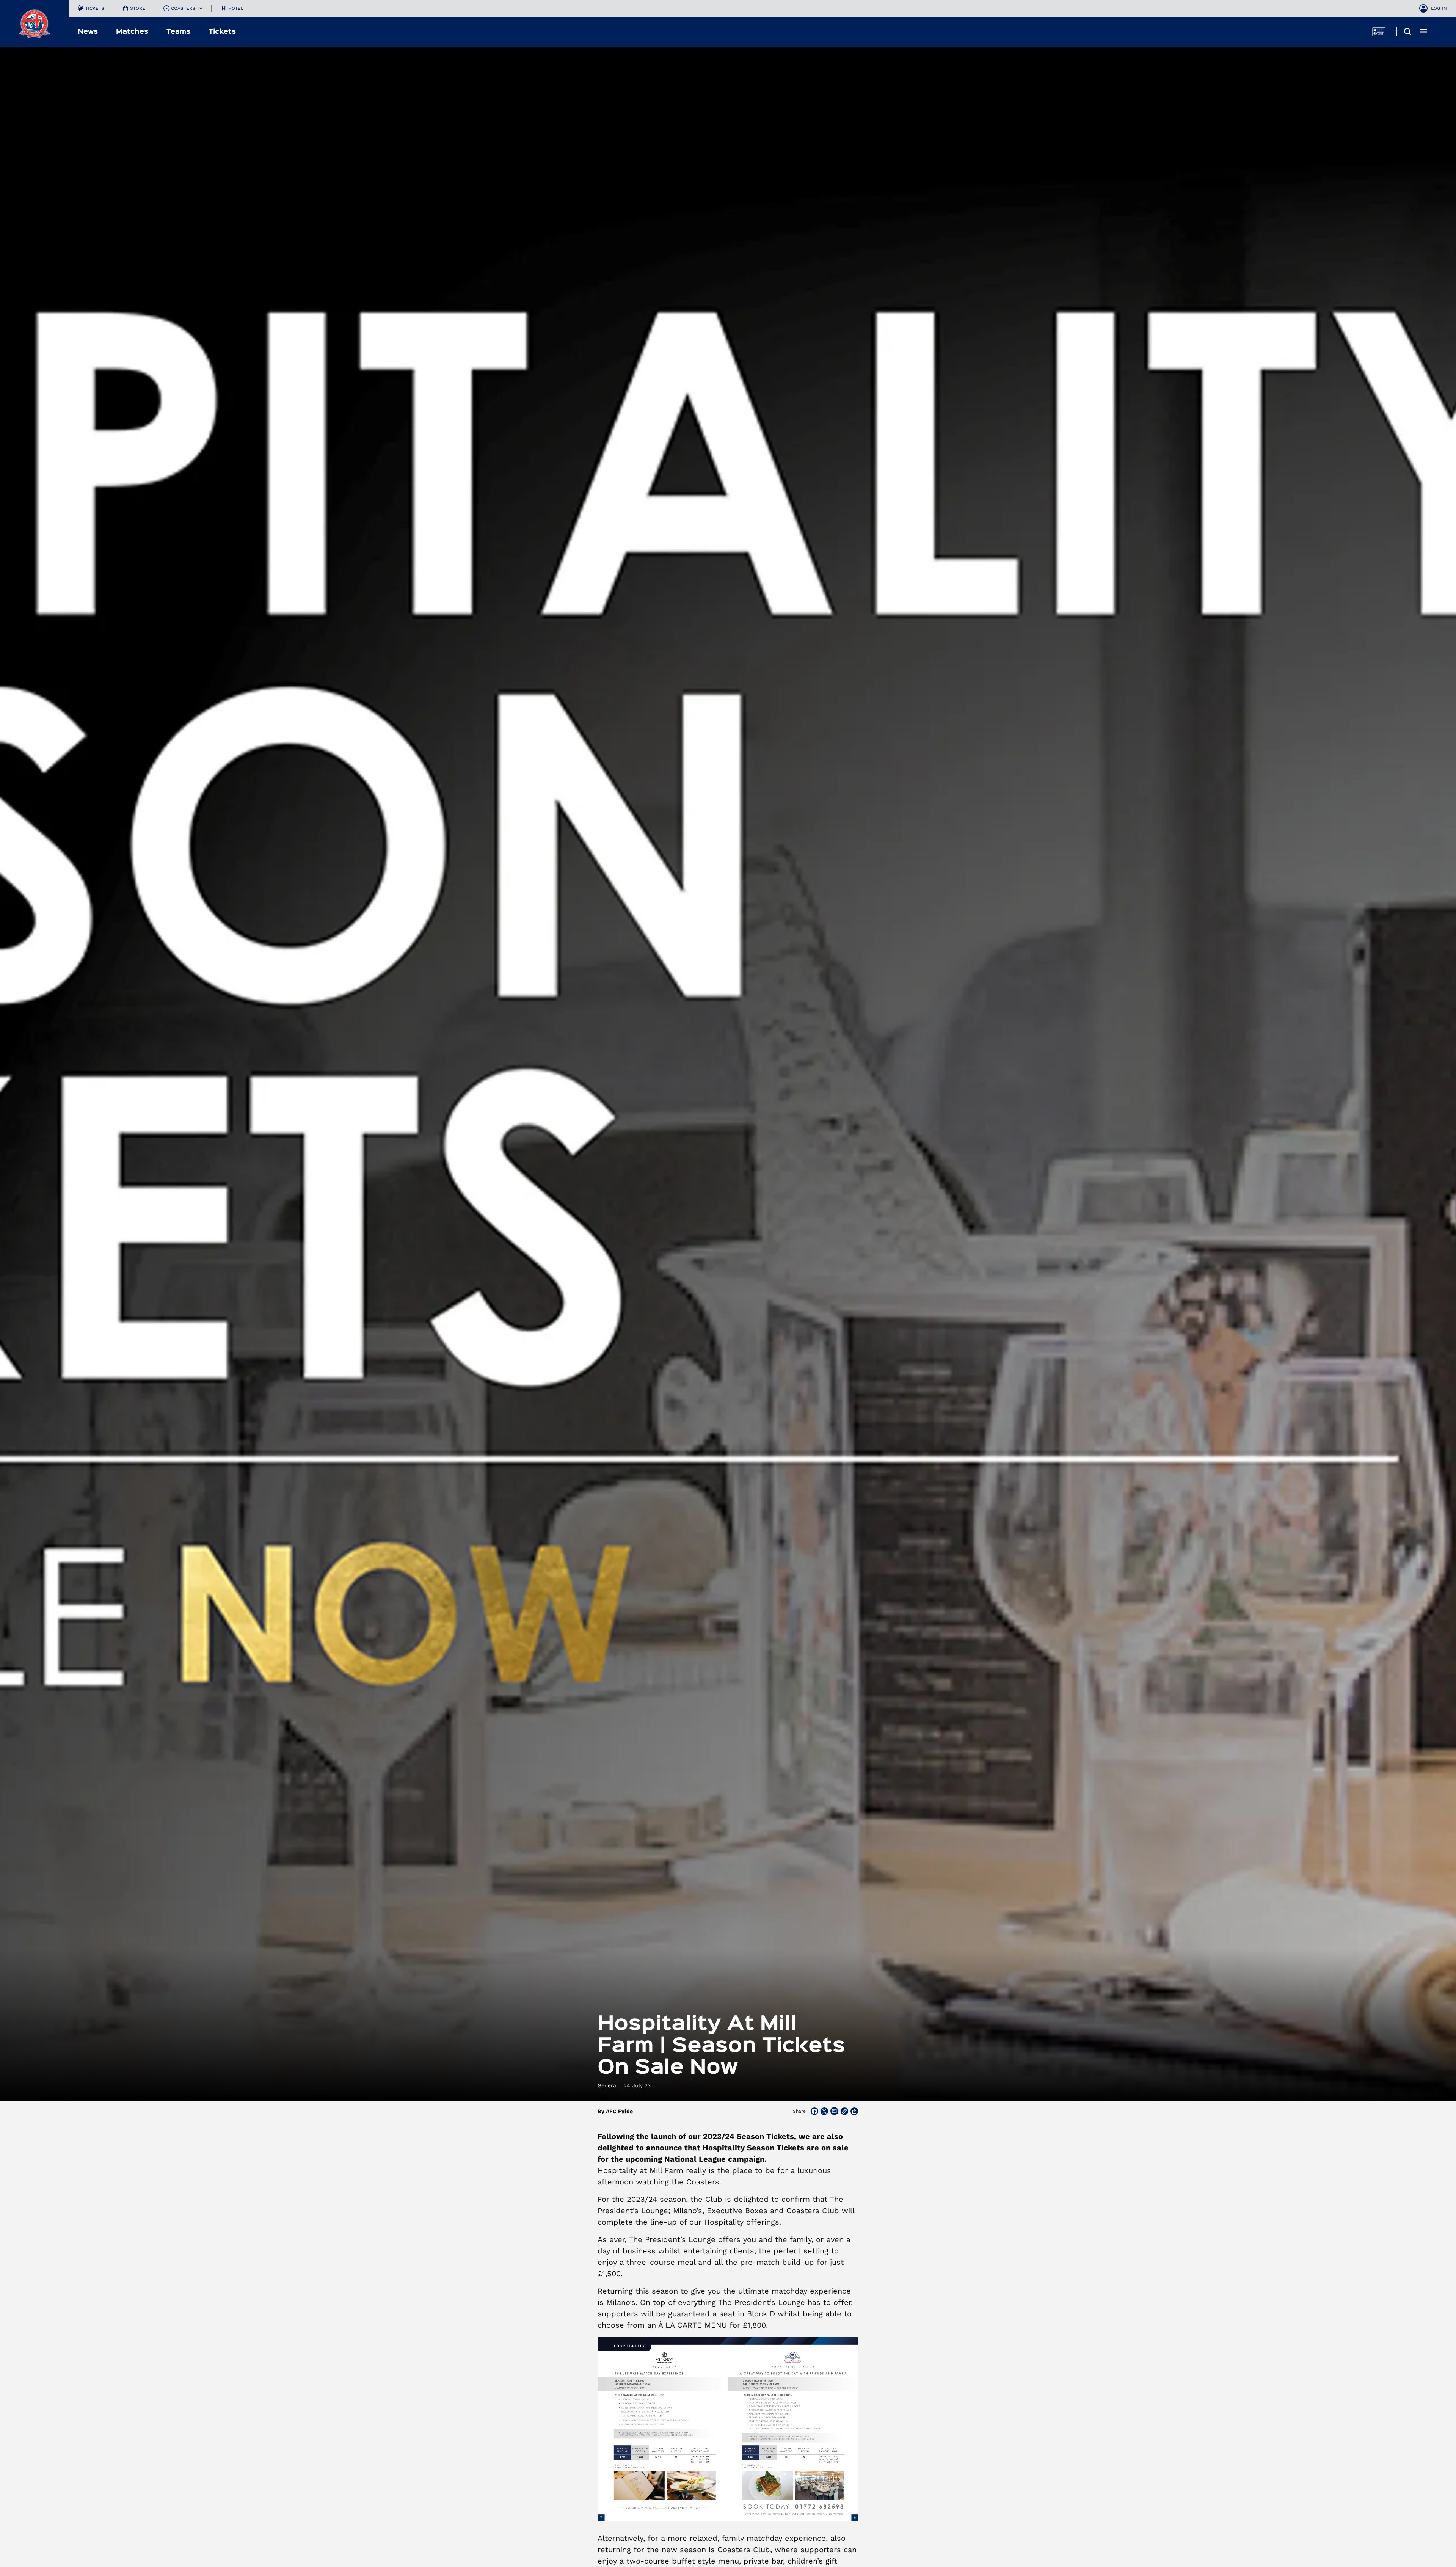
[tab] (91, 8)
